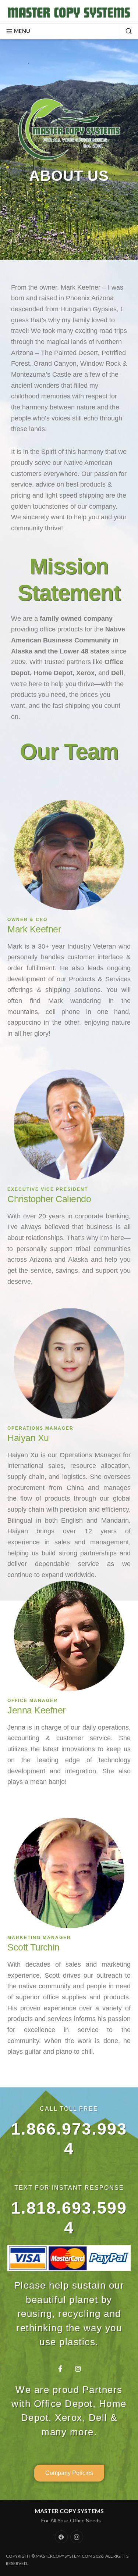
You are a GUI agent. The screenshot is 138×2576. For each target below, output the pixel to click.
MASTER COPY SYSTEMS (69, 2511)
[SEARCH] (125, 31)
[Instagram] (78, 2369)
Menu (22, 31)
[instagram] (77, 2537)
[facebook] (61, 2537)
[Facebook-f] (60, 2369)
